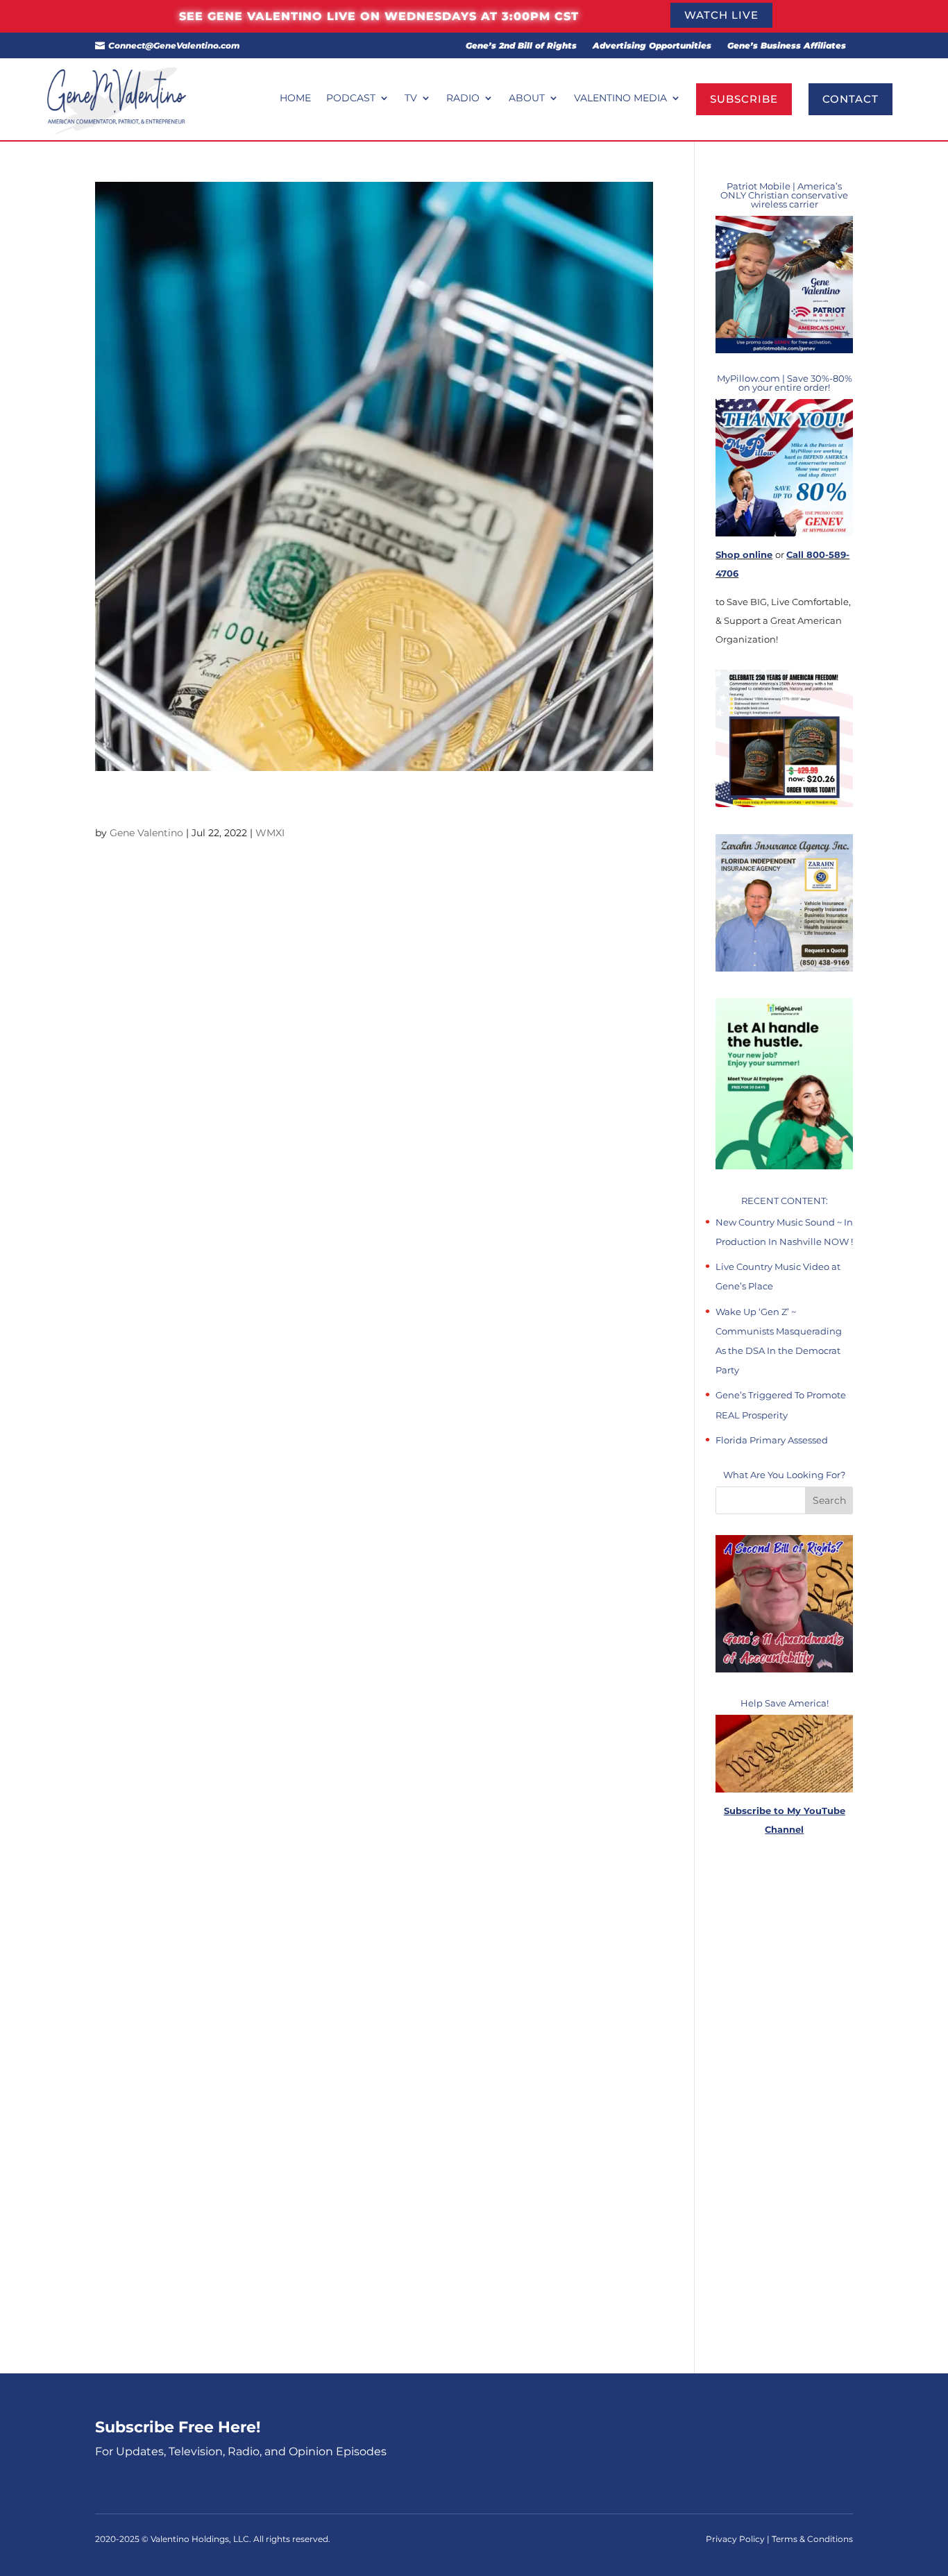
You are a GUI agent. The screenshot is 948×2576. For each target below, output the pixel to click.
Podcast (351, 99)
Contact (850, 99)
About (527, 99)
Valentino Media (620, 99)
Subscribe (744, 99)
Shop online (744, 554)
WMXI (270, 833)
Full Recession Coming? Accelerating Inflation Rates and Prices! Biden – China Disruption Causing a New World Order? (340, 804)
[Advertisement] (784, 2106)
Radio (463, 99)
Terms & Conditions (812, 2539)
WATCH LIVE (721, 15)
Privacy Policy (736, 2539)
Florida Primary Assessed (772, 1440)
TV (411, 99)
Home (295, 99)
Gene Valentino (146, 833)
